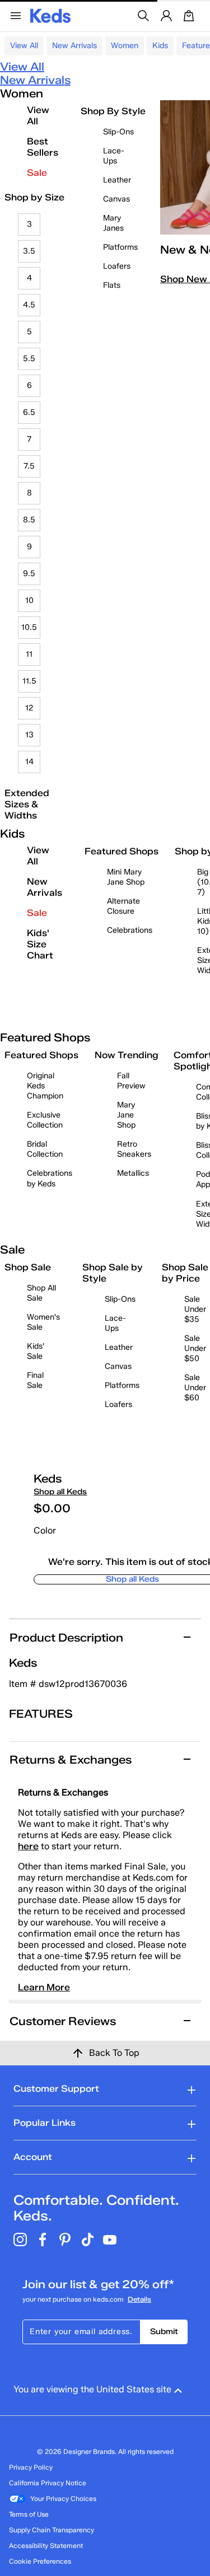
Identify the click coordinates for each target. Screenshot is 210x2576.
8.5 (29, 520)
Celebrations (130, 930)
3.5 (29, 251)
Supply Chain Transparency (52, 2530)
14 (29, 762)
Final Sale (35, 1380)
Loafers (117, 266)
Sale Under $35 (195, 1309)
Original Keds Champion (45, 1086)
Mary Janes (113, 223)
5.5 (29, 359)
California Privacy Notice (48, 2483)
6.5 (29, 412)
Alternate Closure (123, 906)
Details (139, 2299)
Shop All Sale (41, 1293)
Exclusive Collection (45, 1120)
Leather (117, 180)
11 (29, 654)
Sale (37, 173)
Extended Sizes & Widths (27, 804)
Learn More (44, 1987)
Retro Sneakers (134, 1149)
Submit (164, 2332)
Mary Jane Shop (126, 1115)
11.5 (29, 681)
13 (29, 735)
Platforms (120, 247)
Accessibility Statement (46, 2545)
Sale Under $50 (195, 1348)
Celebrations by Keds (50, 1178)
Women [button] (125, 46)
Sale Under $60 (195, 1388)
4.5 (29, 305)
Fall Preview (131, 1081)
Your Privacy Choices (63, 2498)
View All (24, 46)
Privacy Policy (31, 2467)
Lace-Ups (114, 156)
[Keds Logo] (50, 15)
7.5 (29, 466)
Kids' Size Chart (40, 944)
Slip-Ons (118, 132)
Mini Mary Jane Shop (126, 877)
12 (29, 708)
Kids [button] (160, 46)
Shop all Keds (60, 1492)
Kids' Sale (36, 1351)
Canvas (116, 199)
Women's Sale (43, 1322)
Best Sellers (43, 147)
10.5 (29, 627)
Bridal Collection (45, 1149)
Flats (112, 285)
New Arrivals (74, 46)
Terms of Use (29, 2514)
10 (29, 600)
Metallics (133, 1173)
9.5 (29, 574)
